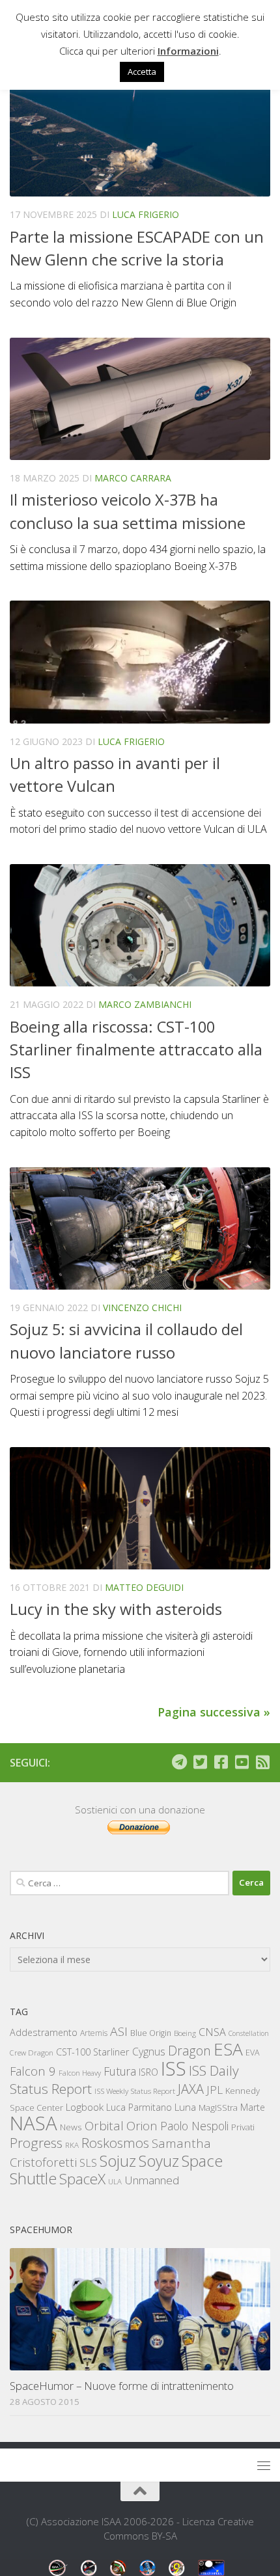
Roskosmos (115, 2143)
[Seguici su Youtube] (242, 1762)
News (71, 2127)
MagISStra (218, 2108)
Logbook (85, 2107)
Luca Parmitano (139, 2107)
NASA (34, 2123)
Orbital (104, 2126)
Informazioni (188, 51)
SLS (88, 2163)
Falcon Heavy (80, 2073)
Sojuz (118, 2161)
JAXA (191, 2089)
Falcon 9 (33, 2071)
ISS (174, 2068)
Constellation (249, 2033)
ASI (119, 2031)
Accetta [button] (142, 72)
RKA (72, 2145)
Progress (36, 2143)
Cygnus (149, 2052)
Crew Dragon (32, 2053)
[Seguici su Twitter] (200, 1762)
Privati (243, 2127)
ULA (115, 2181)
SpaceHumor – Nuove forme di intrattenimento (122, 2386)
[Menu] (264, 2465)
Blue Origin (151, 2033)
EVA (253, 2053)
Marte (253, 2107)
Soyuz (159, 2161)
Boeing (185, 2033)
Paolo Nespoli (194, 2126)
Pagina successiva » (214, 1712)
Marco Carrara (133, 478)
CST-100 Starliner (93, 2052)
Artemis (94, 2033)
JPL (215, 2090)
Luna (185, 2107)
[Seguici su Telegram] (179, 1762)
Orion (142, 2126)
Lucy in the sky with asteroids (116, 1609)
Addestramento (44, 2032)
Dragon (189, 2051)
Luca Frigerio (146, 214)
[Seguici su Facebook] (221, 1762)
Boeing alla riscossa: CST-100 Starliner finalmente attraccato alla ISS (136, 1050)
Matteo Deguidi (144, 1587)
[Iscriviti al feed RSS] (262, 1762)
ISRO (148, 2072)
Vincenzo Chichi (142, 1308)
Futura (120, 2071)
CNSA (212, 2032)
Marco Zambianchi (145, 1004)
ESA (228, 2049)
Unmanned (152, 2180)
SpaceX (82, 2179)
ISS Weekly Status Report (135, 2091)
